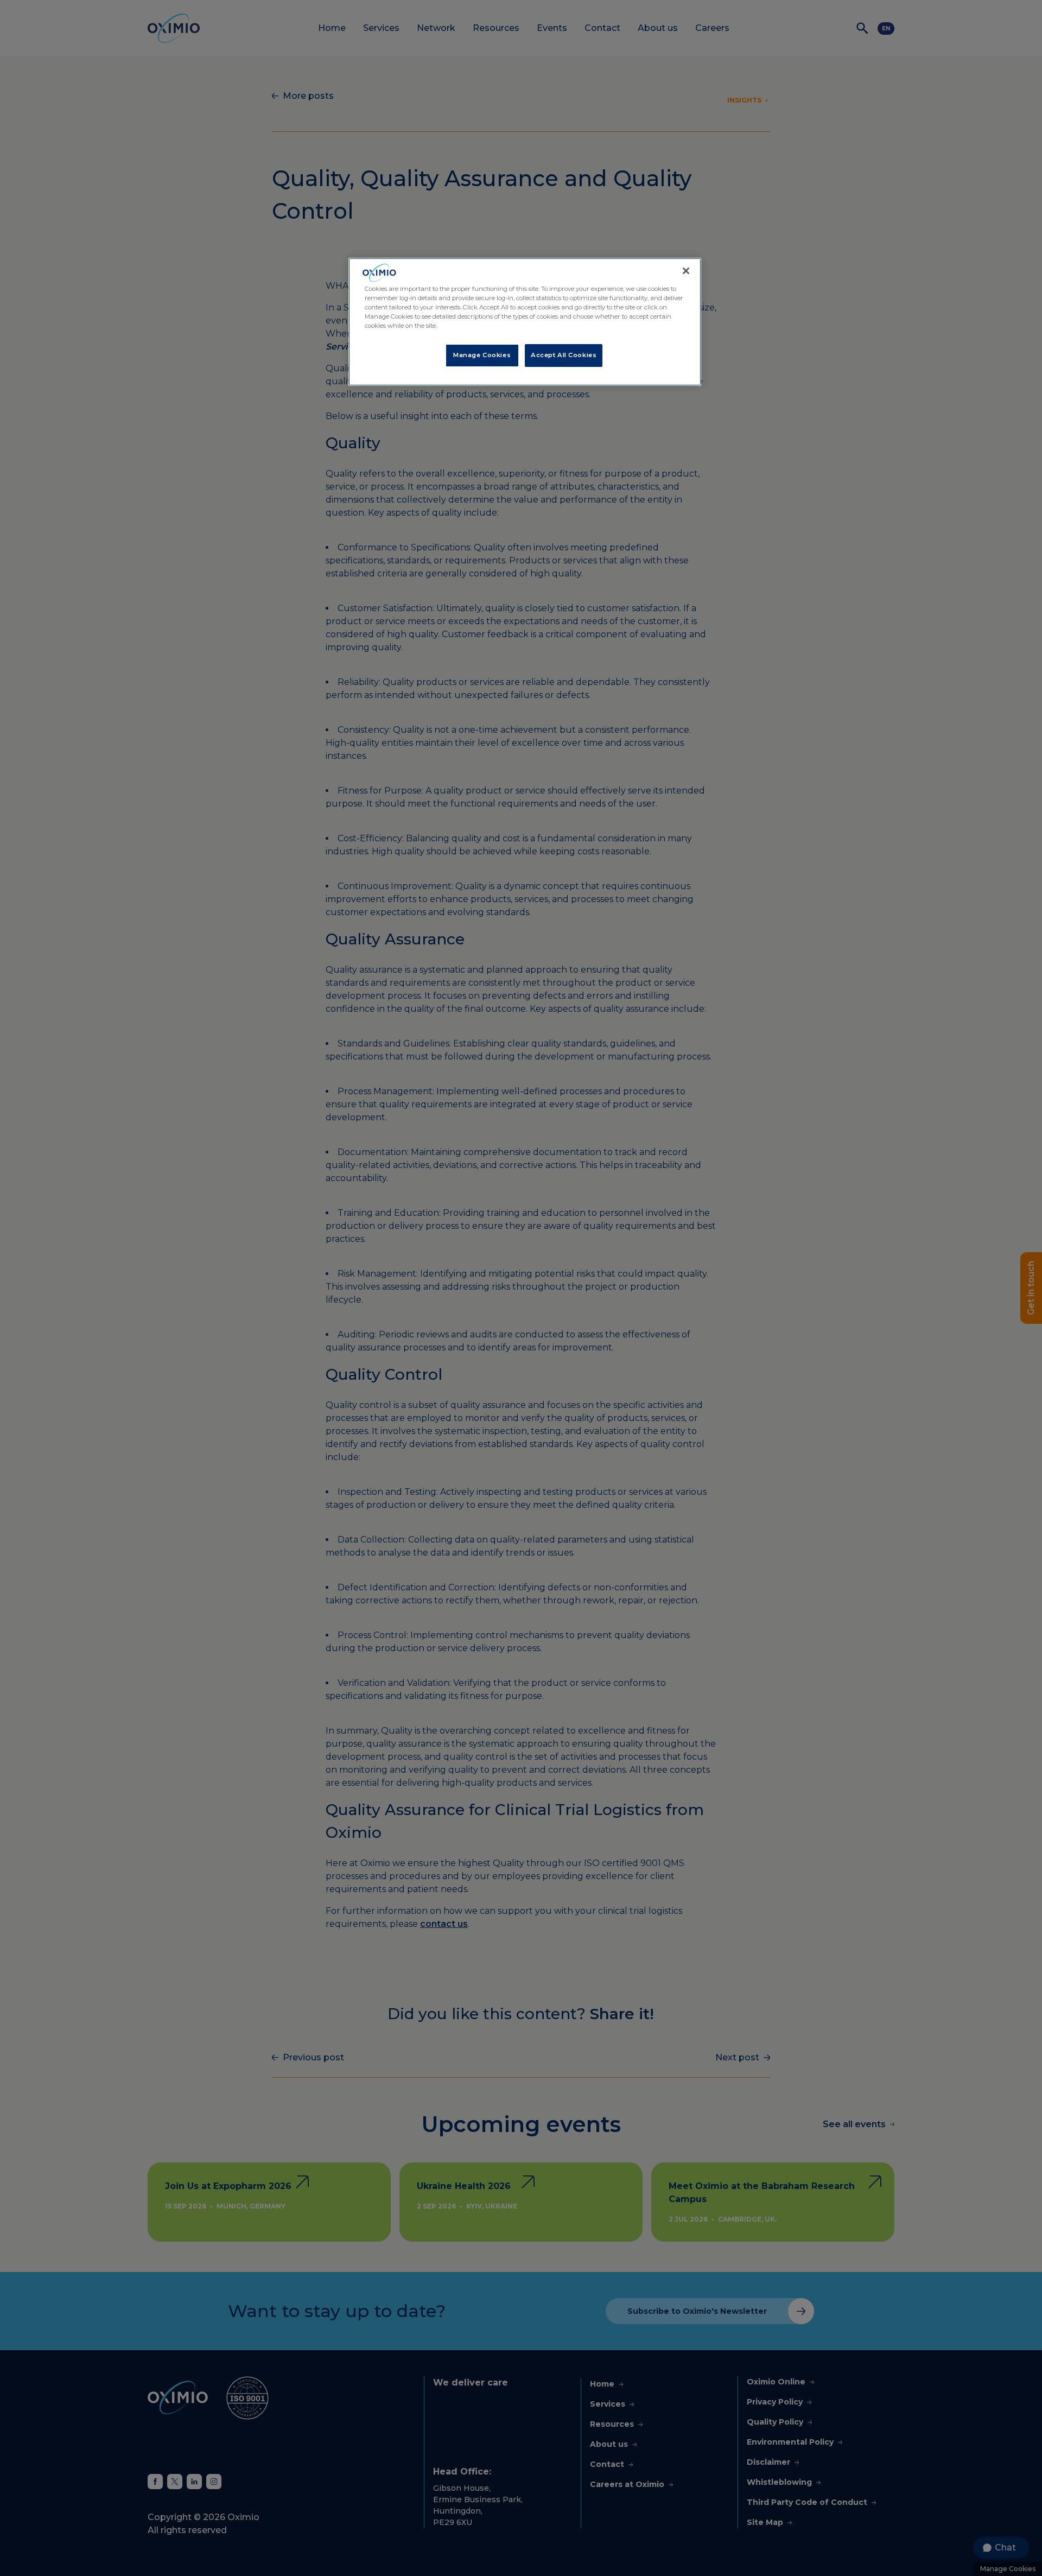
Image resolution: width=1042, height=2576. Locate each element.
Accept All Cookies (564, 355)
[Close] (686, 271)
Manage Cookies (482, 355)
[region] (525, 322)
